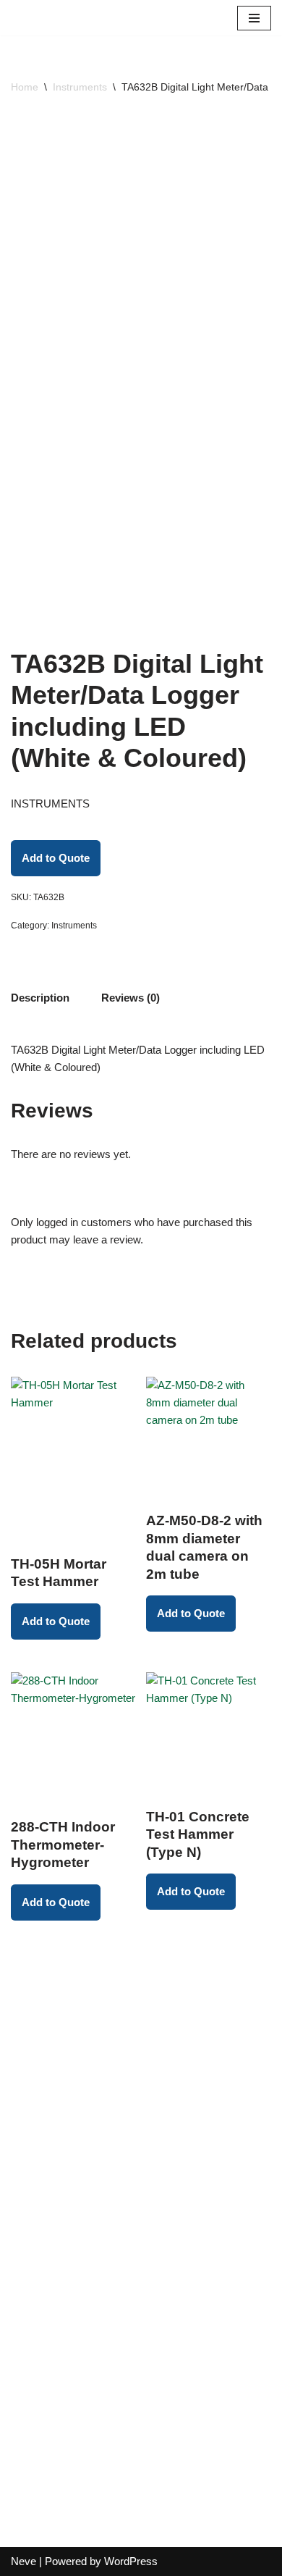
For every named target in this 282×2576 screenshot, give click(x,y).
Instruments (80, 87)
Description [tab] (40, 998)
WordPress (131, 2561)
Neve (23, 2561)
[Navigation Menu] (254, 18)
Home (25, 87)
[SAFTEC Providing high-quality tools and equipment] (58, 18)
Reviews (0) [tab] (131, 998)
